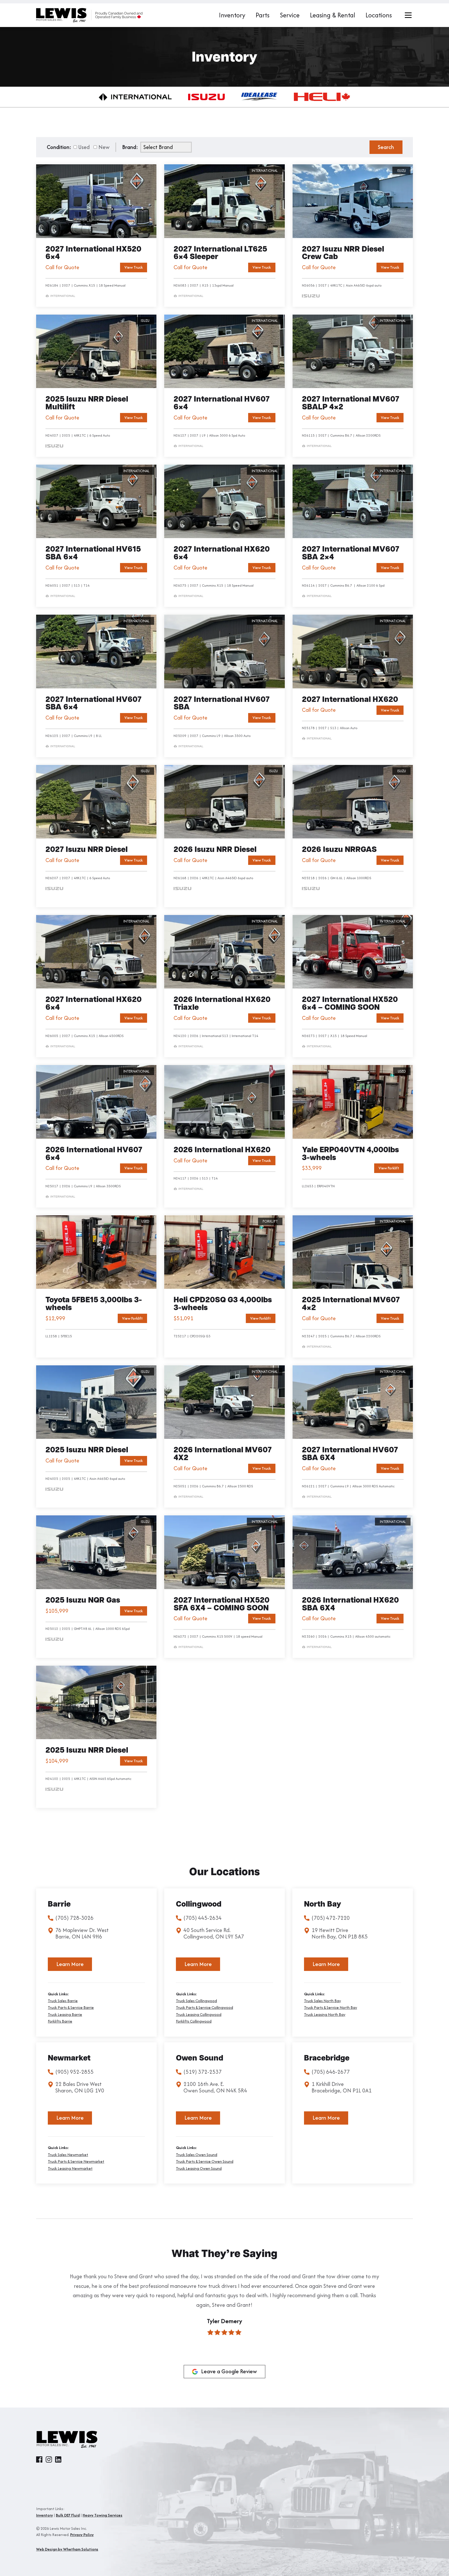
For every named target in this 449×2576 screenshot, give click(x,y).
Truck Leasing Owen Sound (199, 2168)
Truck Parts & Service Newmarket (76, 2161)
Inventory (232, 15)
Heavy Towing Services (103, 2515)
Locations (379, 15)
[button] (42, 2320)
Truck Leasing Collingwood (199, 2015)
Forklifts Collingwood (194, 2021)
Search (386, 147)
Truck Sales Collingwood (196, 2001)
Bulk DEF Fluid (68, 2515)
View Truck (134, 267)
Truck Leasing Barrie (65, 2015)
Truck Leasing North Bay (325, 2015)
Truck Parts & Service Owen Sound (205, 2161)
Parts (263, 15)
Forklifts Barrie (60, 2021)
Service (290, 15)
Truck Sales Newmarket (68, 2155)
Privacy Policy (82, 2535)
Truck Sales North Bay (322, 2001)
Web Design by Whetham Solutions (67, 2549)
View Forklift (389, 1168)
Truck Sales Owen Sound (197, 2155)
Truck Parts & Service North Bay (331, 2008)
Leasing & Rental (333, 15)
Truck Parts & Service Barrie (71, 2008)
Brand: (130, 147)
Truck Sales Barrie (63, 2001)
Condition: (59, 147)
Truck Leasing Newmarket (70, 2168)
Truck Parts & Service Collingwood (204, 2008)
